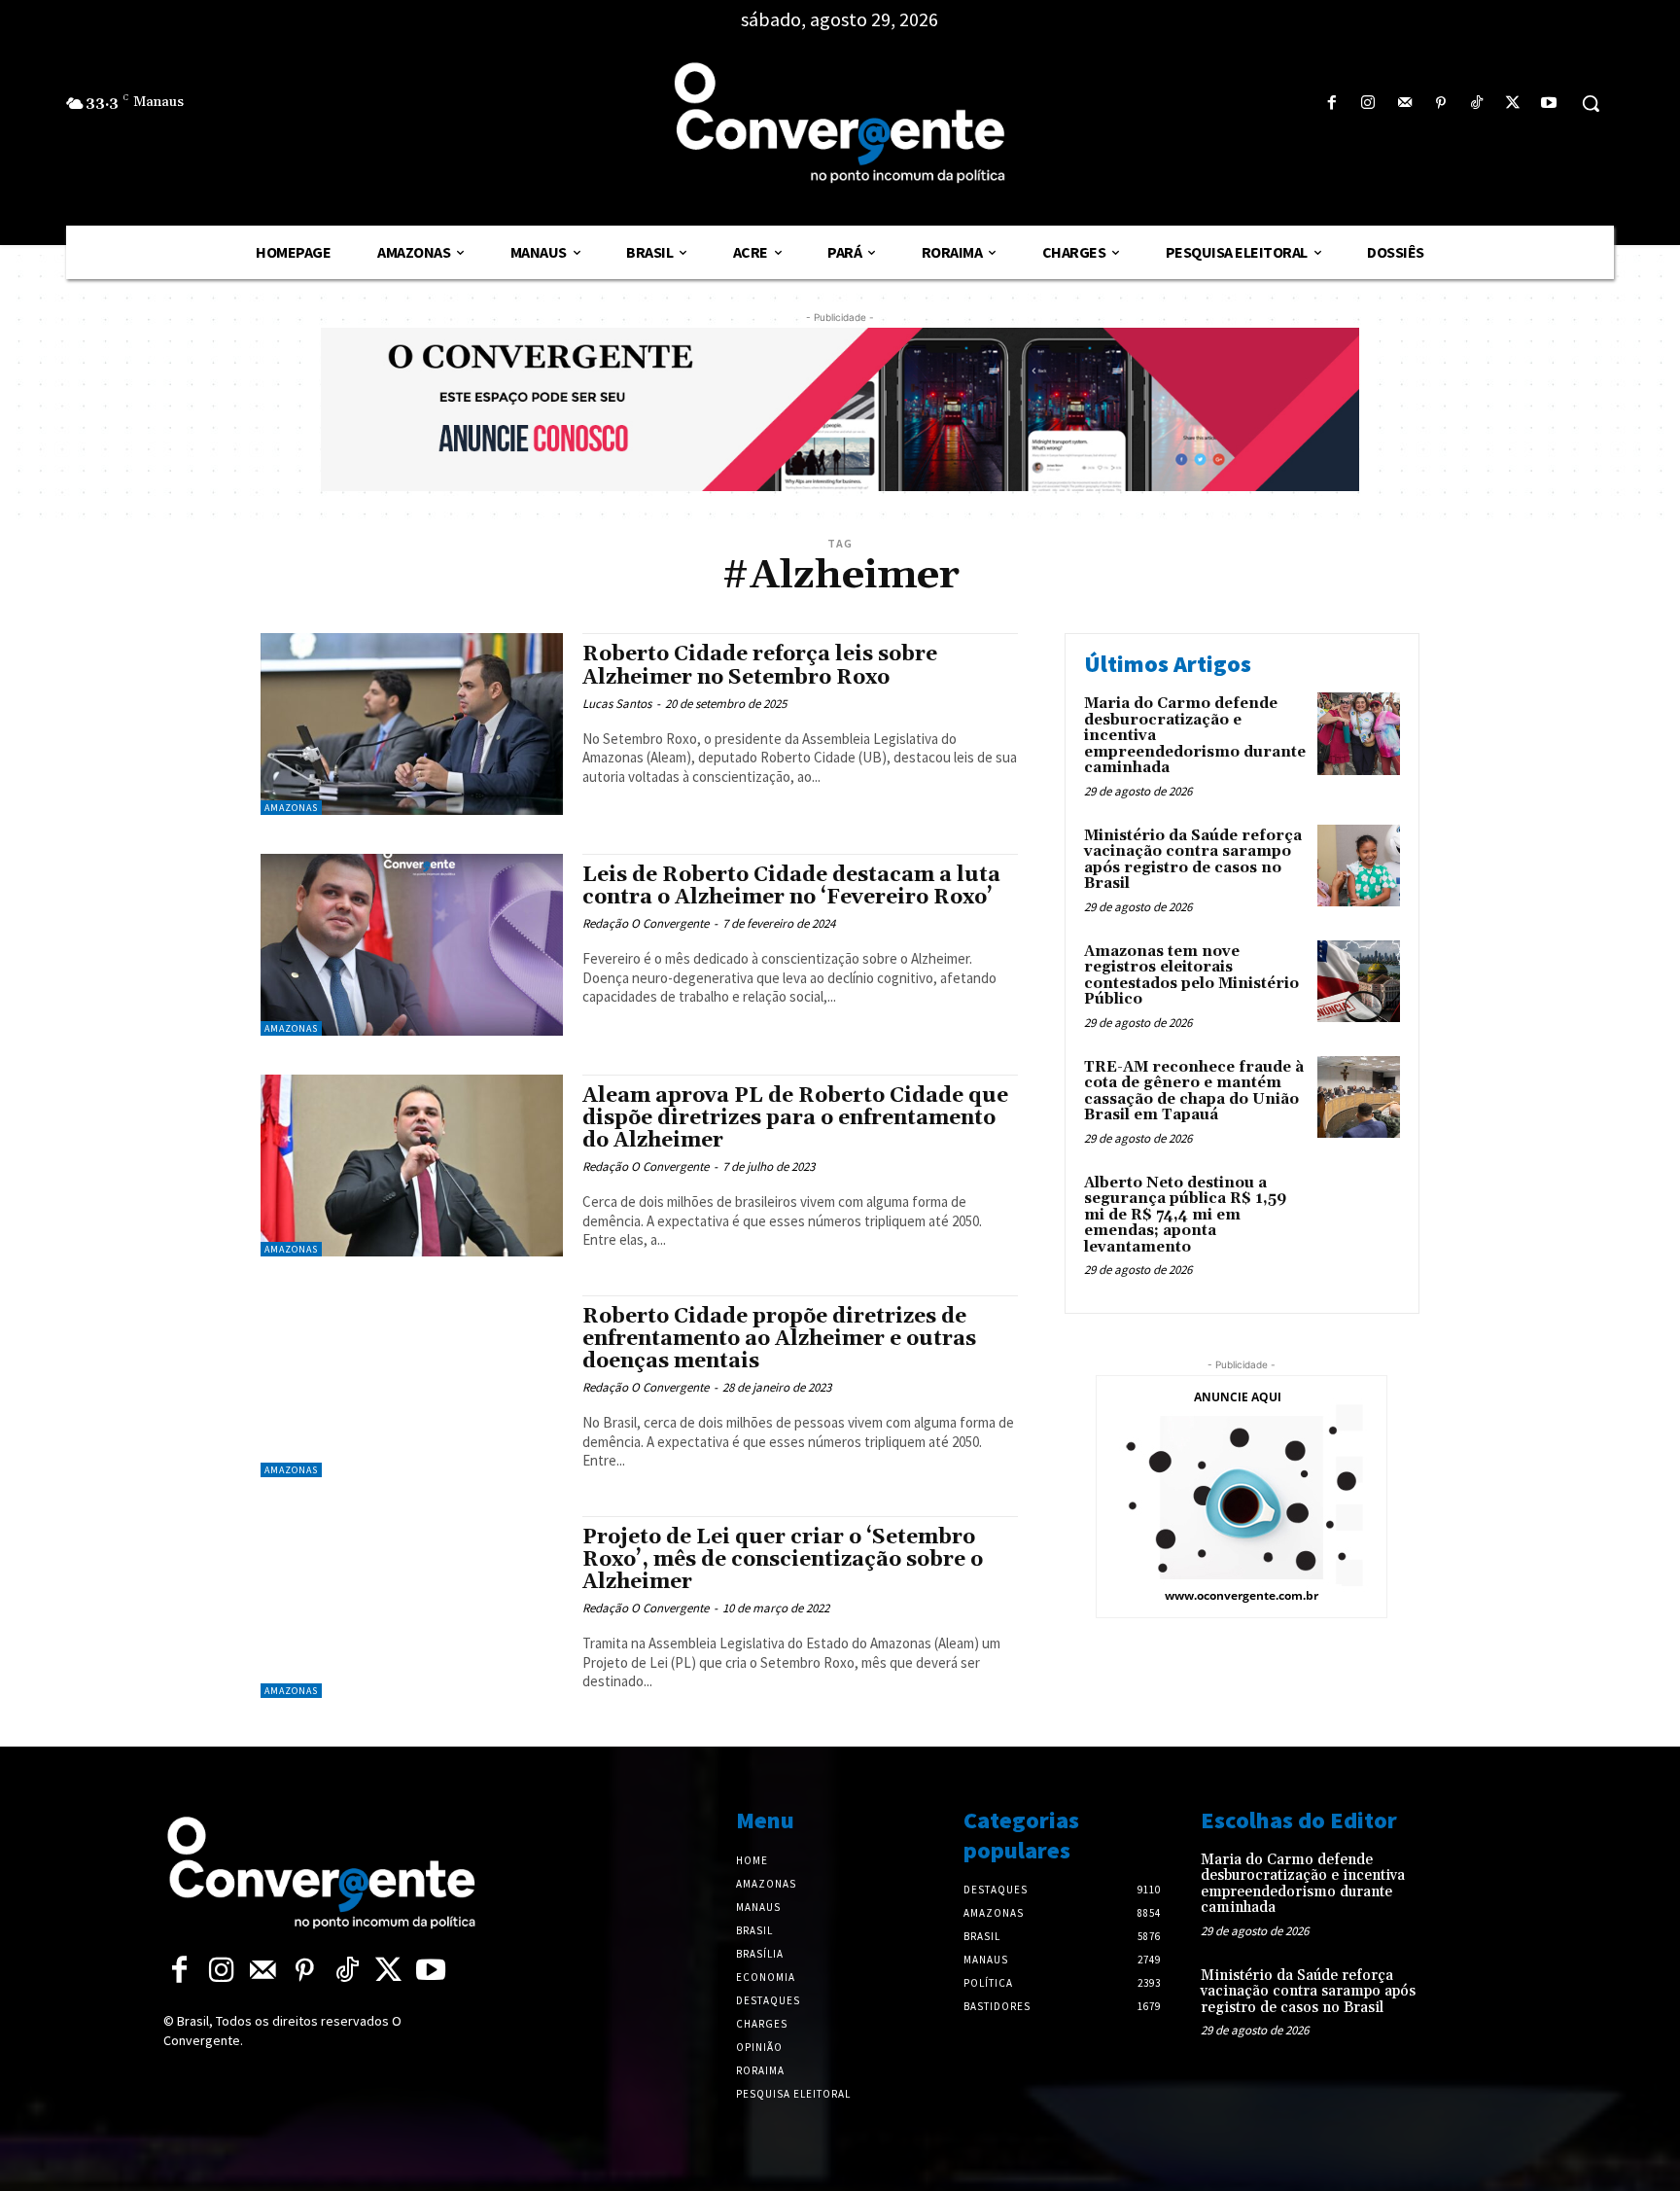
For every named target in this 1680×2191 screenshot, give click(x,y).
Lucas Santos (617, 704)
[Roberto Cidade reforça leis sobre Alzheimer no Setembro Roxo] (412, 724)
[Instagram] (1368, 104)
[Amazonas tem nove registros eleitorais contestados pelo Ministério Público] (1359, 982)
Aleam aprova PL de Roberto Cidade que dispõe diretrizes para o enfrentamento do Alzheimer (795, 1118)
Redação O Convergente (646, 923)
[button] (1591, 103)
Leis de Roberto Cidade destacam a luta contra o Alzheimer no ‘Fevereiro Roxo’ (791, 886)
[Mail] (1404, 104)
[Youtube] (1549, 104)
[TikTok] (1476, 104)
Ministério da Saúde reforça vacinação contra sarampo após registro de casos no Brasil (1193, 860)
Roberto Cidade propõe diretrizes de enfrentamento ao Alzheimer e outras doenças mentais (779, 1339)
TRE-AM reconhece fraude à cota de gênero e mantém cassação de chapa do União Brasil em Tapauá (1194, 1092)
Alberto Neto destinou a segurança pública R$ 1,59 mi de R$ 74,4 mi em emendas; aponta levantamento (1185, 1215)
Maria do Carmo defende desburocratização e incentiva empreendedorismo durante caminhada (1303, 1884)
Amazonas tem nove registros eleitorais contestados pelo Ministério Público (1191, 976)
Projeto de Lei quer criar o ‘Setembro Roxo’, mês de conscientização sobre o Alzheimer (783, 1560)
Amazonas (291, 808)
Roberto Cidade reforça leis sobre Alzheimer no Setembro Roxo (760, 666)
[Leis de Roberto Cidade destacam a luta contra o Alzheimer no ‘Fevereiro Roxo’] (412, 945)
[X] (1513, 104)
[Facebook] (1332, 104)
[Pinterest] (1440, 104)
